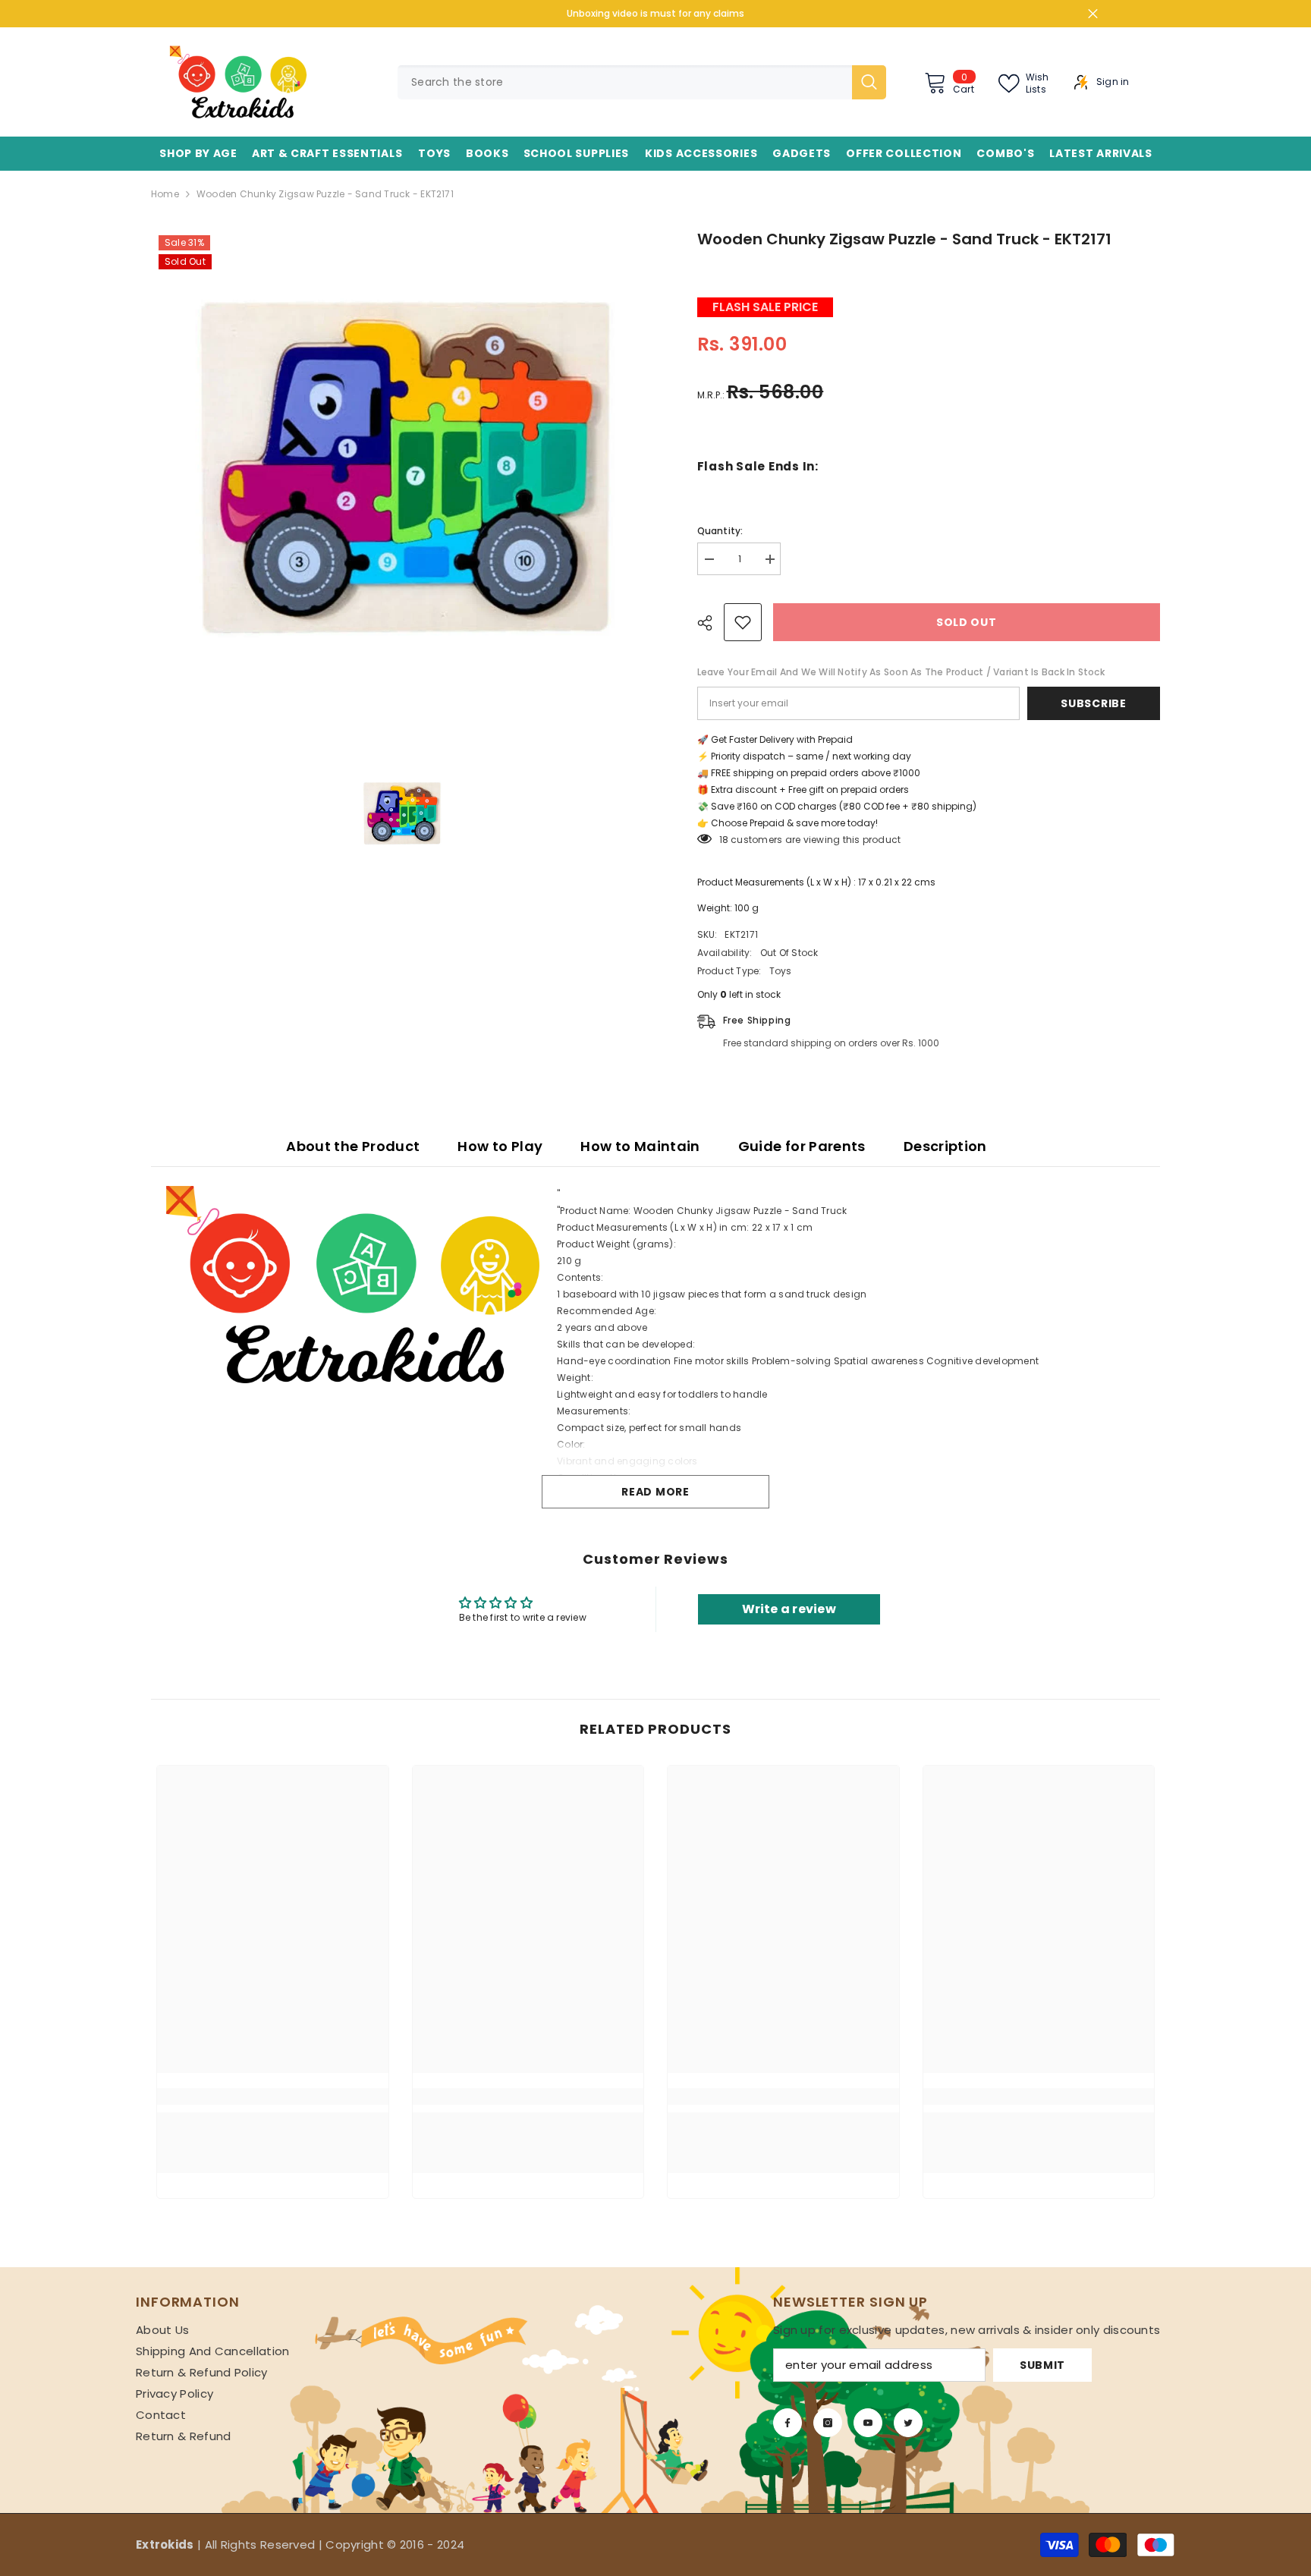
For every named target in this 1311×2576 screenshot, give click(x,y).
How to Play (500, 1146)
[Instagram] (828, 2423)
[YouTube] (868, 2423)
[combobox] (625, 82)
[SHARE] (711, 623)
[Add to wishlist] (743, 622)
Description (945, 1146)
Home (165, 194)
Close (1093, 14)
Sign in (1113, 82)
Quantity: (720, 531)
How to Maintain (640, 1146)
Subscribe (1093, 703)
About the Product (353, 1146)
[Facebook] (788, 2423)
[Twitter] (908, 2423)
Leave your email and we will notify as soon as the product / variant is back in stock (901, 672)
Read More (655, 1492)
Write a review (789, 1609)
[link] (273, 2096)
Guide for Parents (802, 1146)
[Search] (642, 82)
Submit (1042, 2365)
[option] (401, 478)
